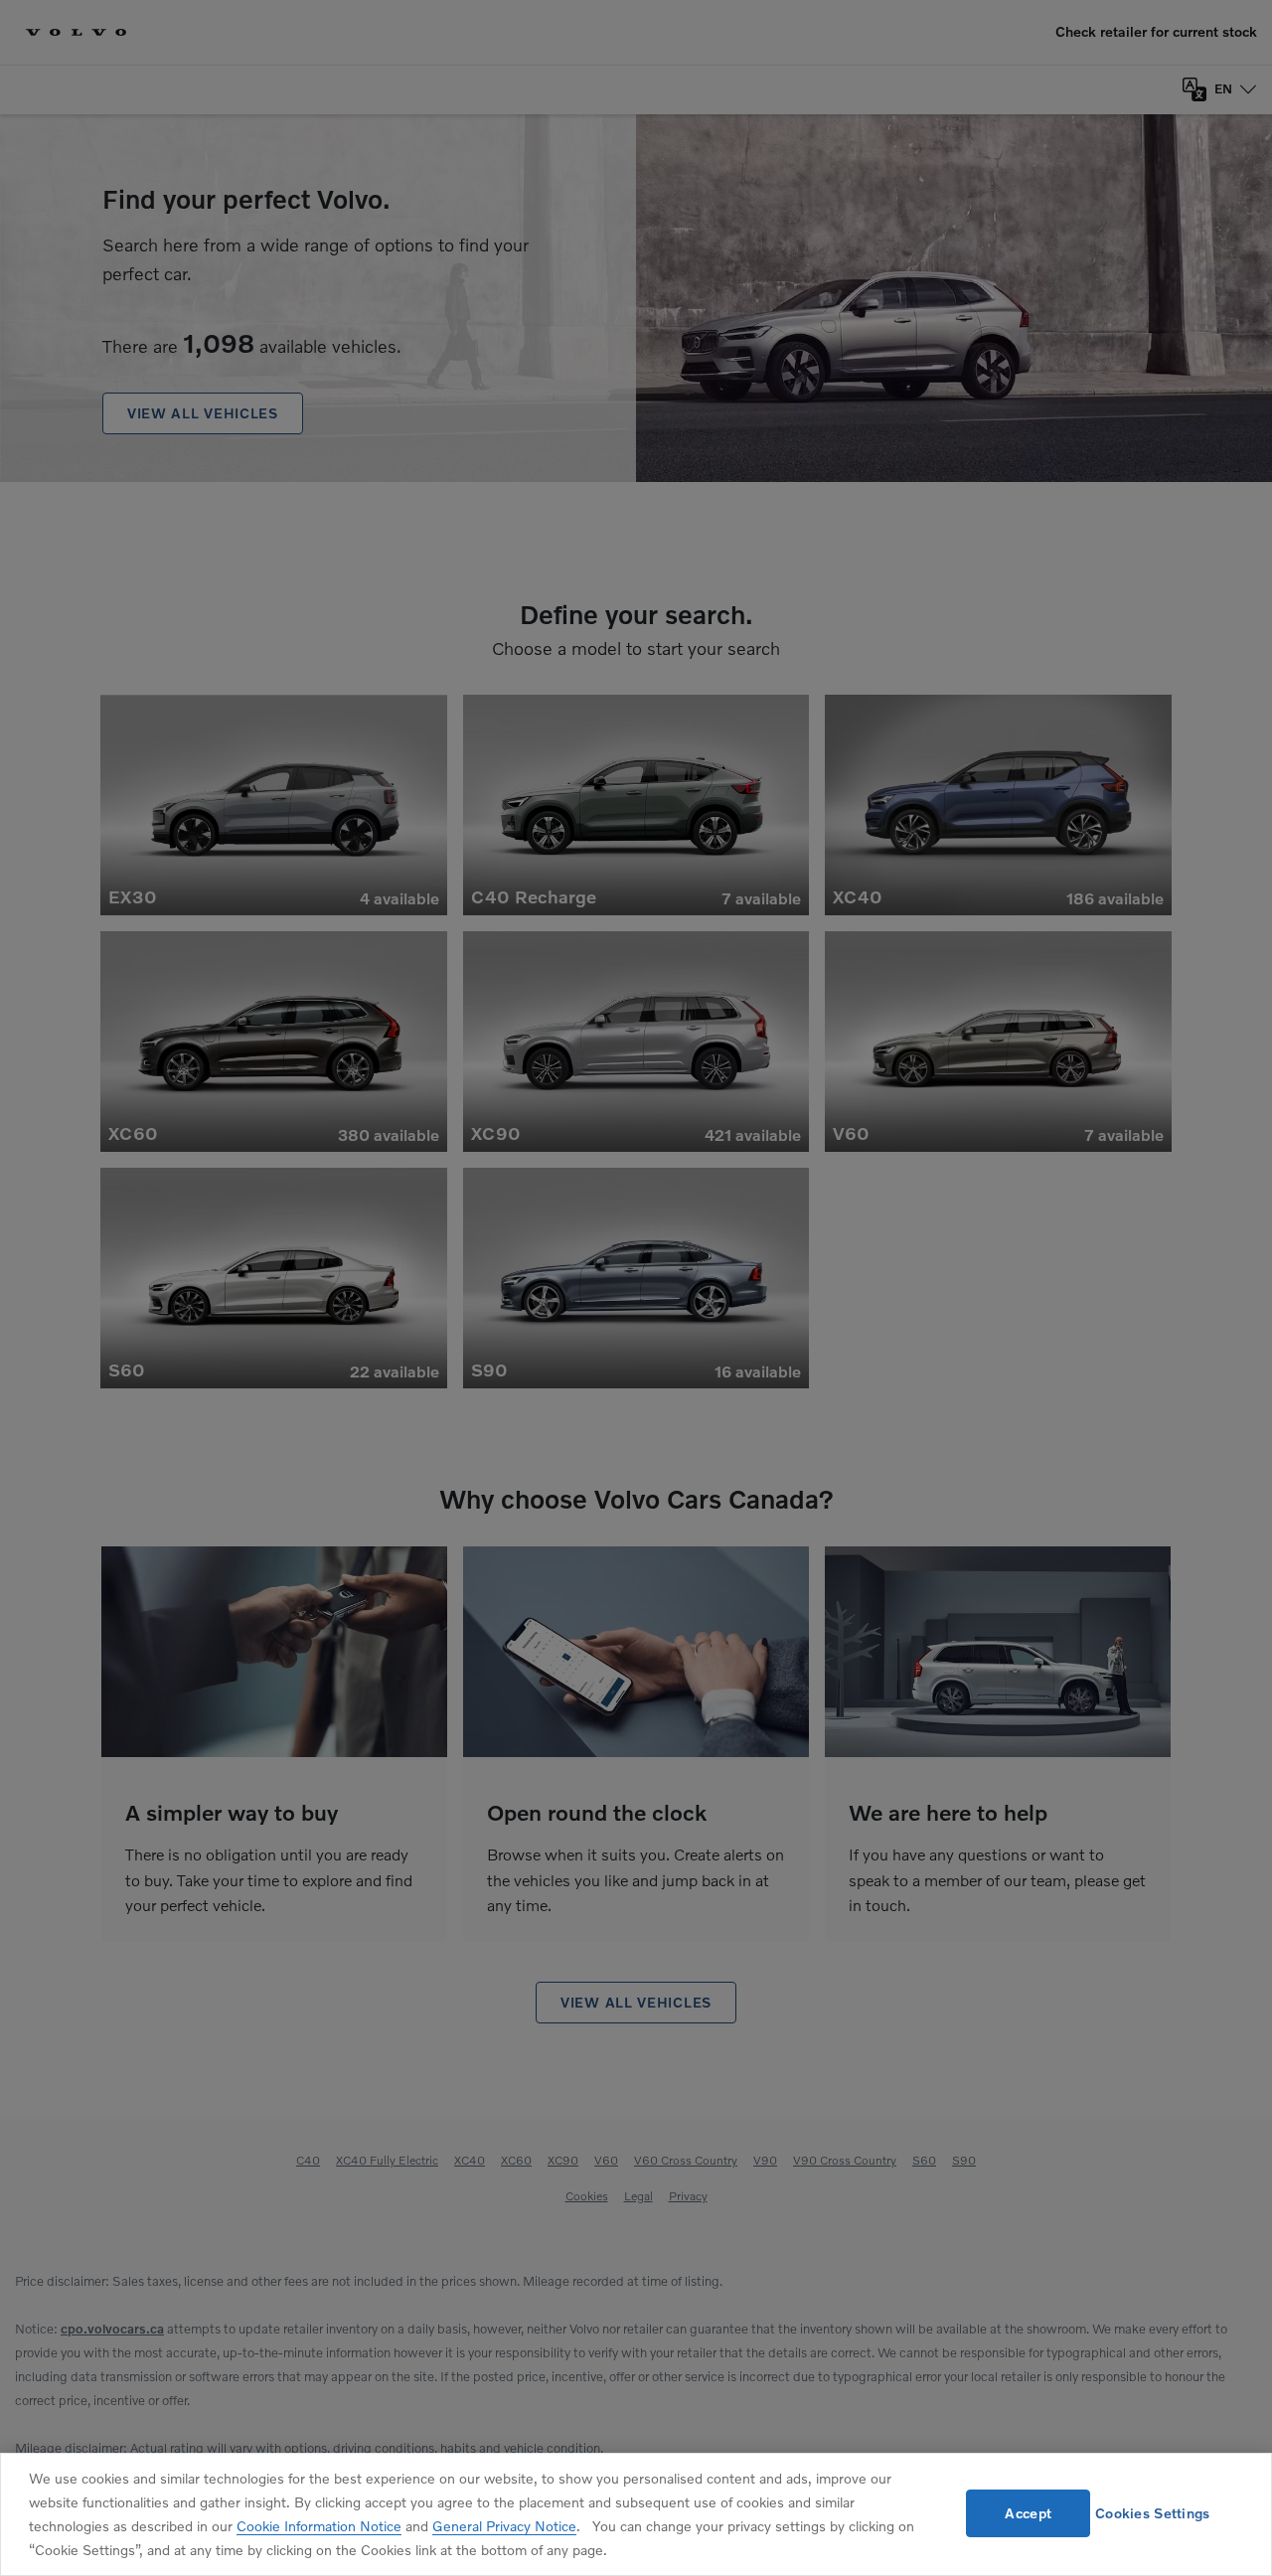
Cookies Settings (1152, 2513)
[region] (636, 2514)
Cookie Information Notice (319, 2526)
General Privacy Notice (504, 2526)
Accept (1028, 2513)
